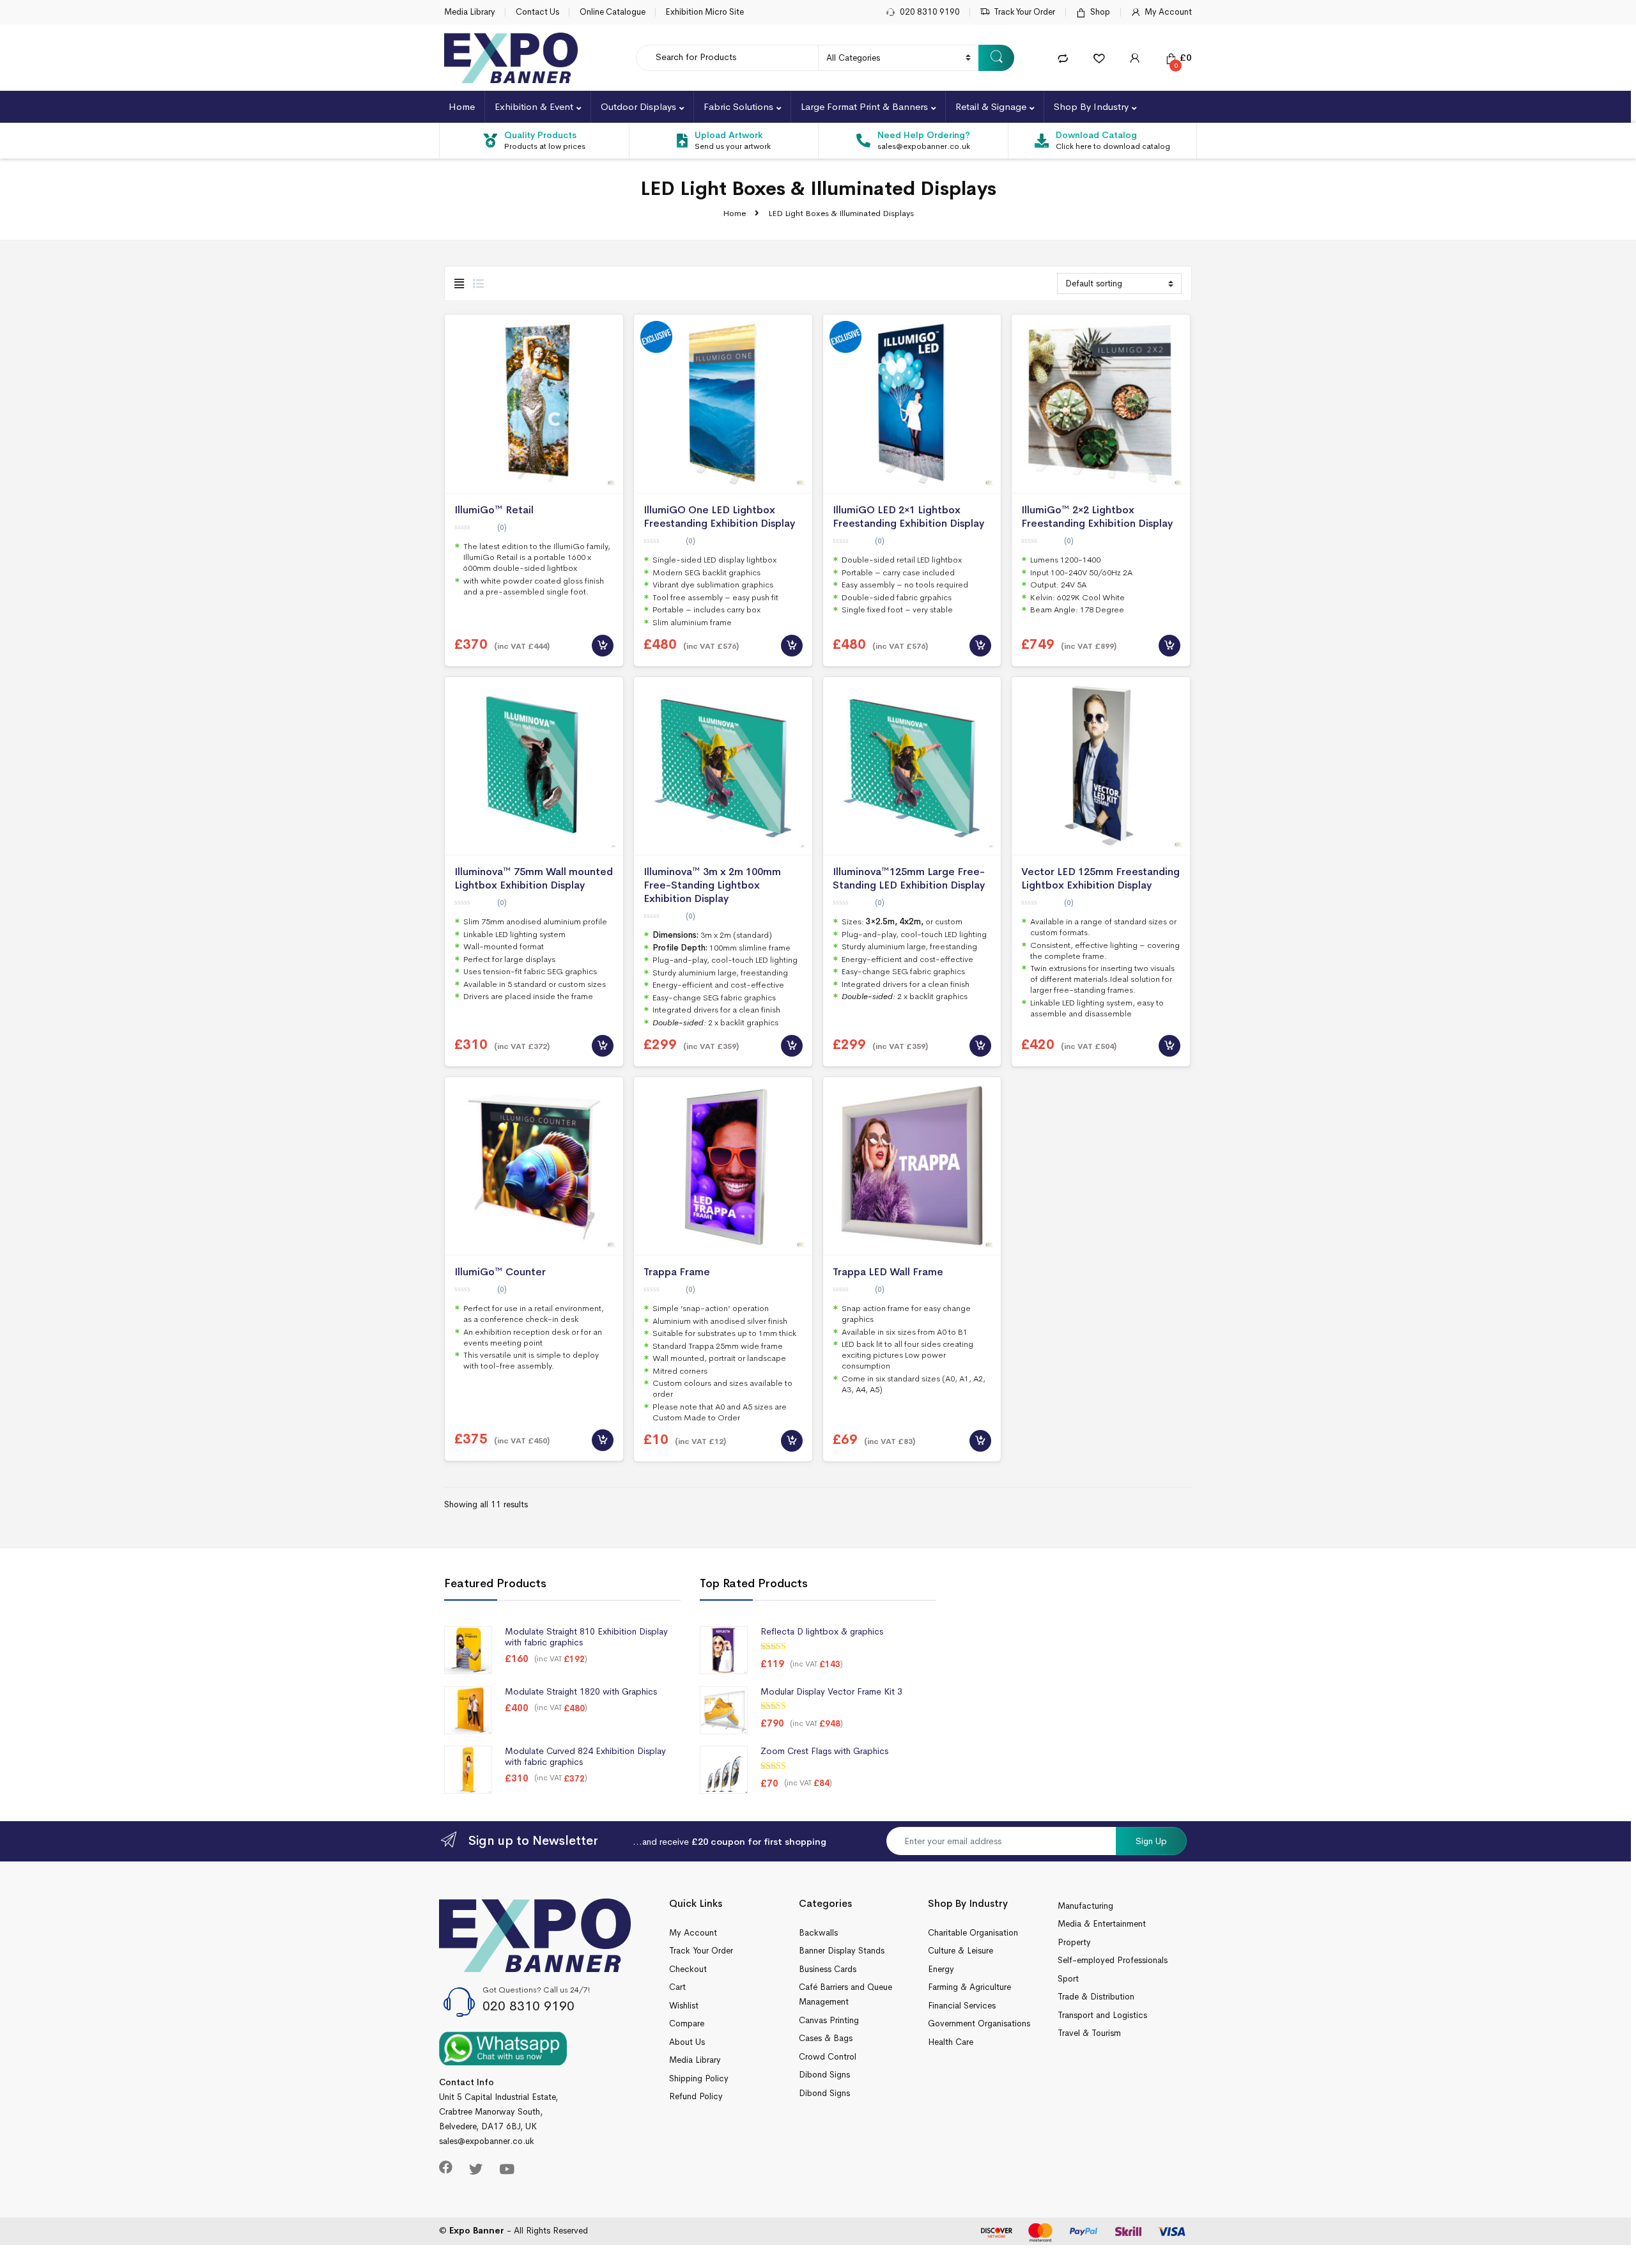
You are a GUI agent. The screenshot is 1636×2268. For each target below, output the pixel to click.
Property (1074, 1942)
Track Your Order (1024, 12)
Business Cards (828, 1969)
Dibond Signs (824, 2075)
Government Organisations (979, 2023)
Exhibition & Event (534, 106)
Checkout (688, 1969)
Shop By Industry (1091, 106)
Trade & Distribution (1096, 1997)
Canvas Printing (829, 2020)
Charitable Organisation (973, 1933)
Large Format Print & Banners (864, 106)
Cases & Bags (826, 2038)
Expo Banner (477, 2231)
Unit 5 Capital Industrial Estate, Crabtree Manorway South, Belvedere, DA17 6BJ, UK (498, 2112)
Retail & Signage (991, 106)
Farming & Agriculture (969, 1987)
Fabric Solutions (738, 106)
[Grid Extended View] (459, 284)
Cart (677, 1987)
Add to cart (603, 646)
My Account (1168, 12)
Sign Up (1151, 1841)
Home (462, 106)
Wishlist (684, 2006)
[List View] (478, 284)
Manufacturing (1085, 1906)
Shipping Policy (699, 2078)
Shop (1100, 12)
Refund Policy (696, 2096)
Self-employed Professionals (1113, 1960)
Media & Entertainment (1102, 1924)
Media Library (470, 12)
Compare (687, 2023)
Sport (1068, 1979)
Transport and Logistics (1102, 2015)
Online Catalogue (613, 12)
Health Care (951, 2042)
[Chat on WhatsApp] (503, 2048)
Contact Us (537, 12)
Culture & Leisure (961, 1951)
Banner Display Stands (842, 1951)
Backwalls (818, 1933)
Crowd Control (828, 2057)
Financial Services (962, 2006)
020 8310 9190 (930, 12)
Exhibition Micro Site (705, 12)
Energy (941, 1969)
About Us (687, 2042)
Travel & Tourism (1089, 2033)
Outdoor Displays (638, 106)
